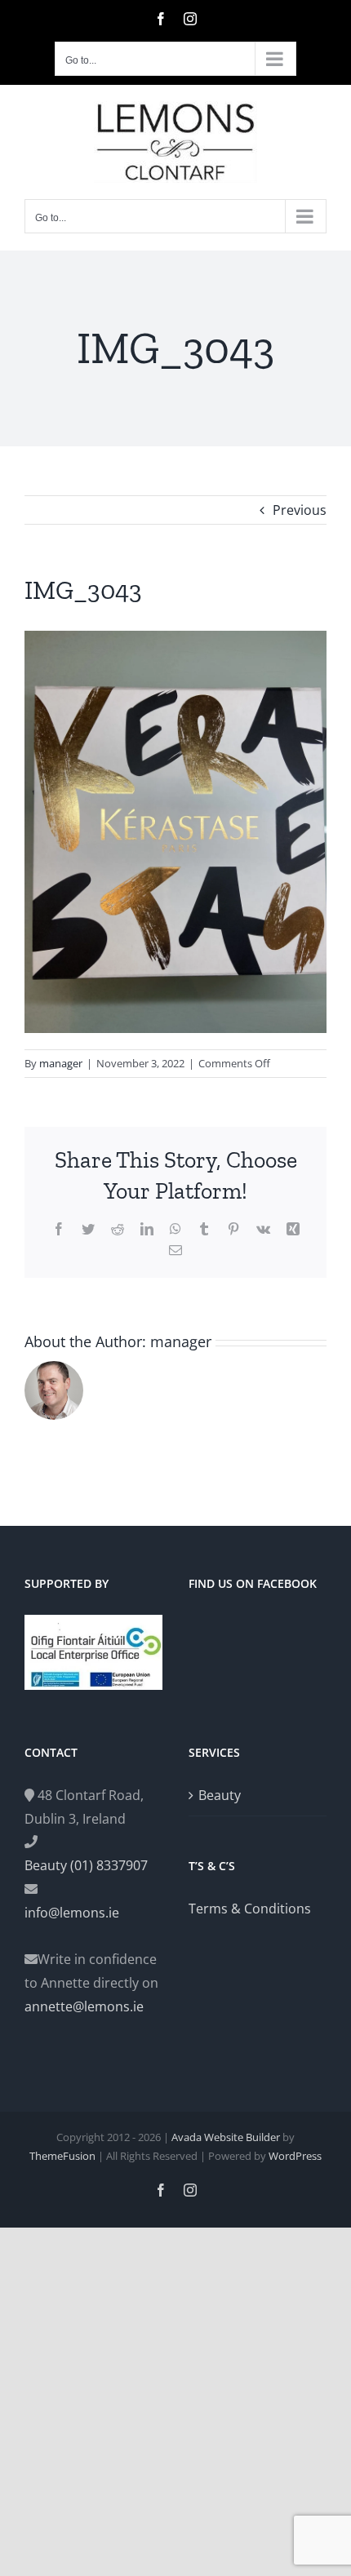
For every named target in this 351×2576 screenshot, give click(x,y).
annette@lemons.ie (84, 2006)
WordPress (295, 2156)
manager (61, 1063)
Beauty (220, 1795)
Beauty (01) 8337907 (86, 1865)
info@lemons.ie (72, 1913)
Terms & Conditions (250, 1909)
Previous (300, 510)
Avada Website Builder (226, 2137)
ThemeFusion (62, 2156)
